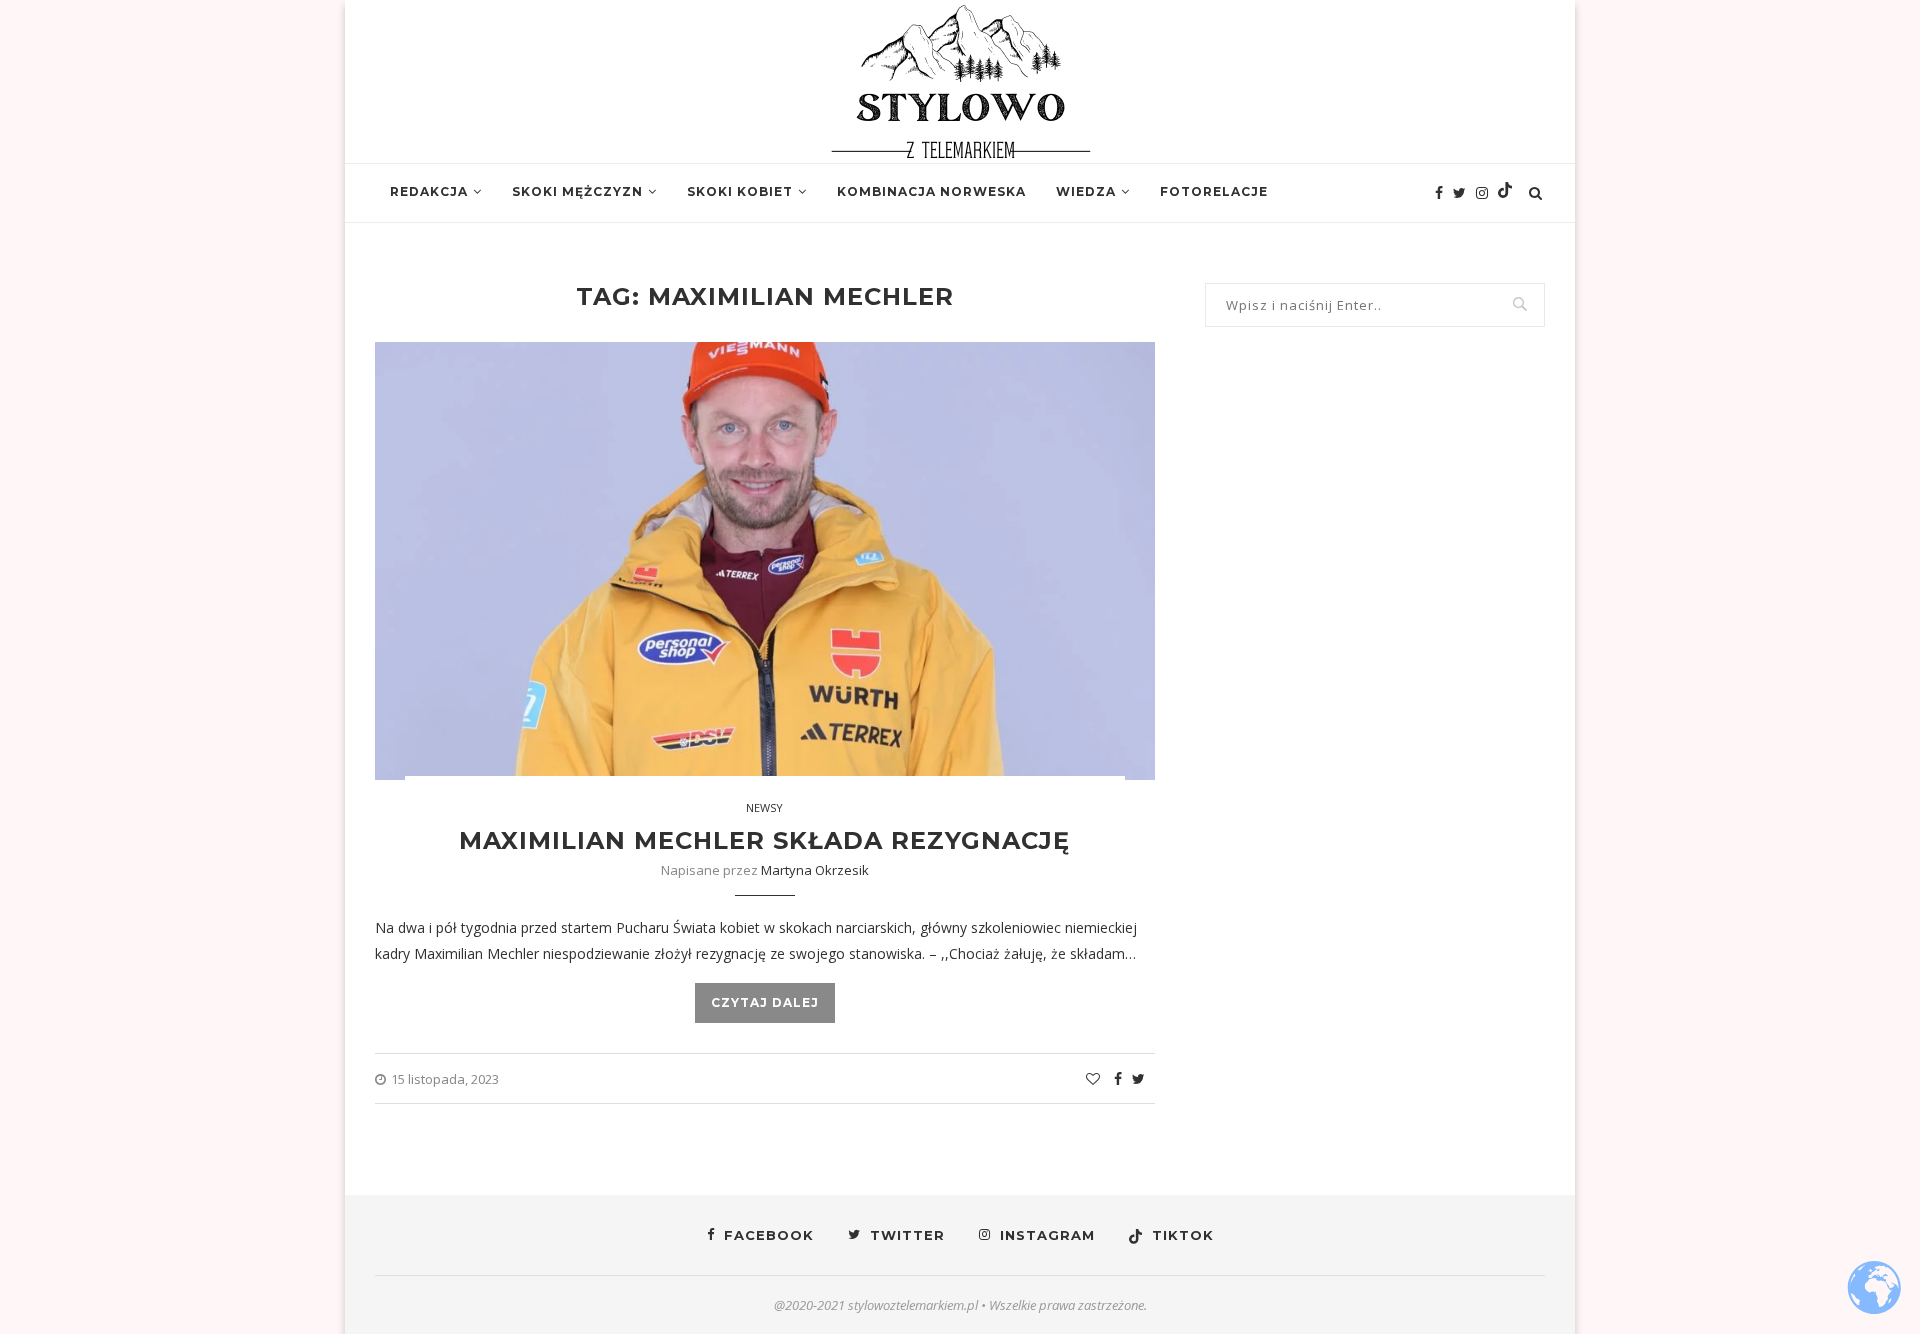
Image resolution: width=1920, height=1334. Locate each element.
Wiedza (1086, 191)
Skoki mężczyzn (577, 191)
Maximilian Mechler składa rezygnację (764, 840)
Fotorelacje (1214, 191)
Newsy (764, 807)
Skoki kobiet (740, 191)
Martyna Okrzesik (815, 870)
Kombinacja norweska (931, 191)
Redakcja (429, 191)
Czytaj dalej (765, 1002)
